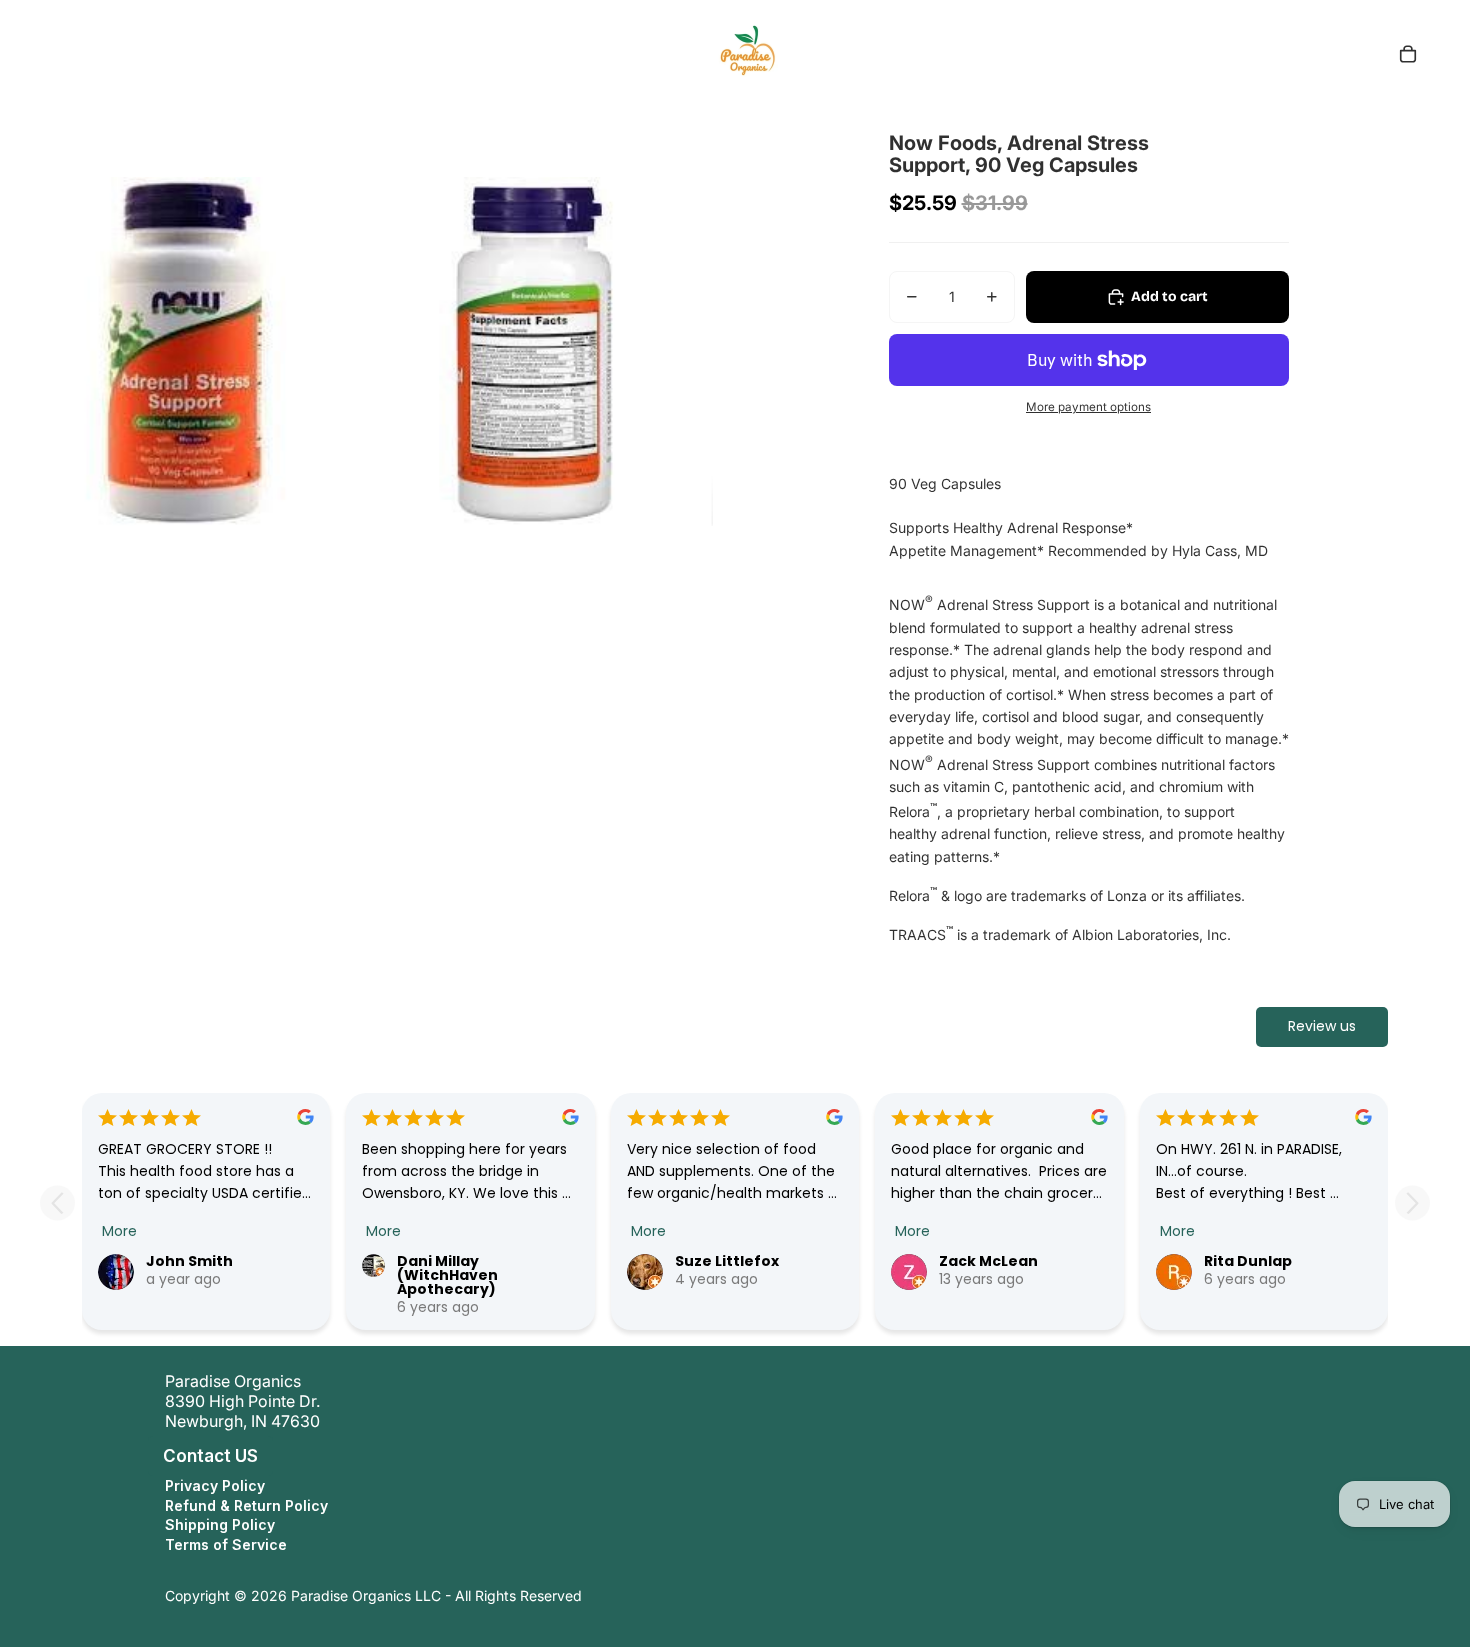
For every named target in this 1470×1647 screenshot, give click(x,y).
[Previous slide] (57, 1203)
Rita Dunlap (1248, 1261)
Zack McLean (988, 1261)
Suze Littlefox (727, 1261)
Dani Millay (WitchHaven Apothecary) (447, 1275)
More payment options (1088, 407)
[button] (144, 1456)
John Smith (189, 1261)
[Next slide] (1412, 1203)
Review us (1322, 1026)
